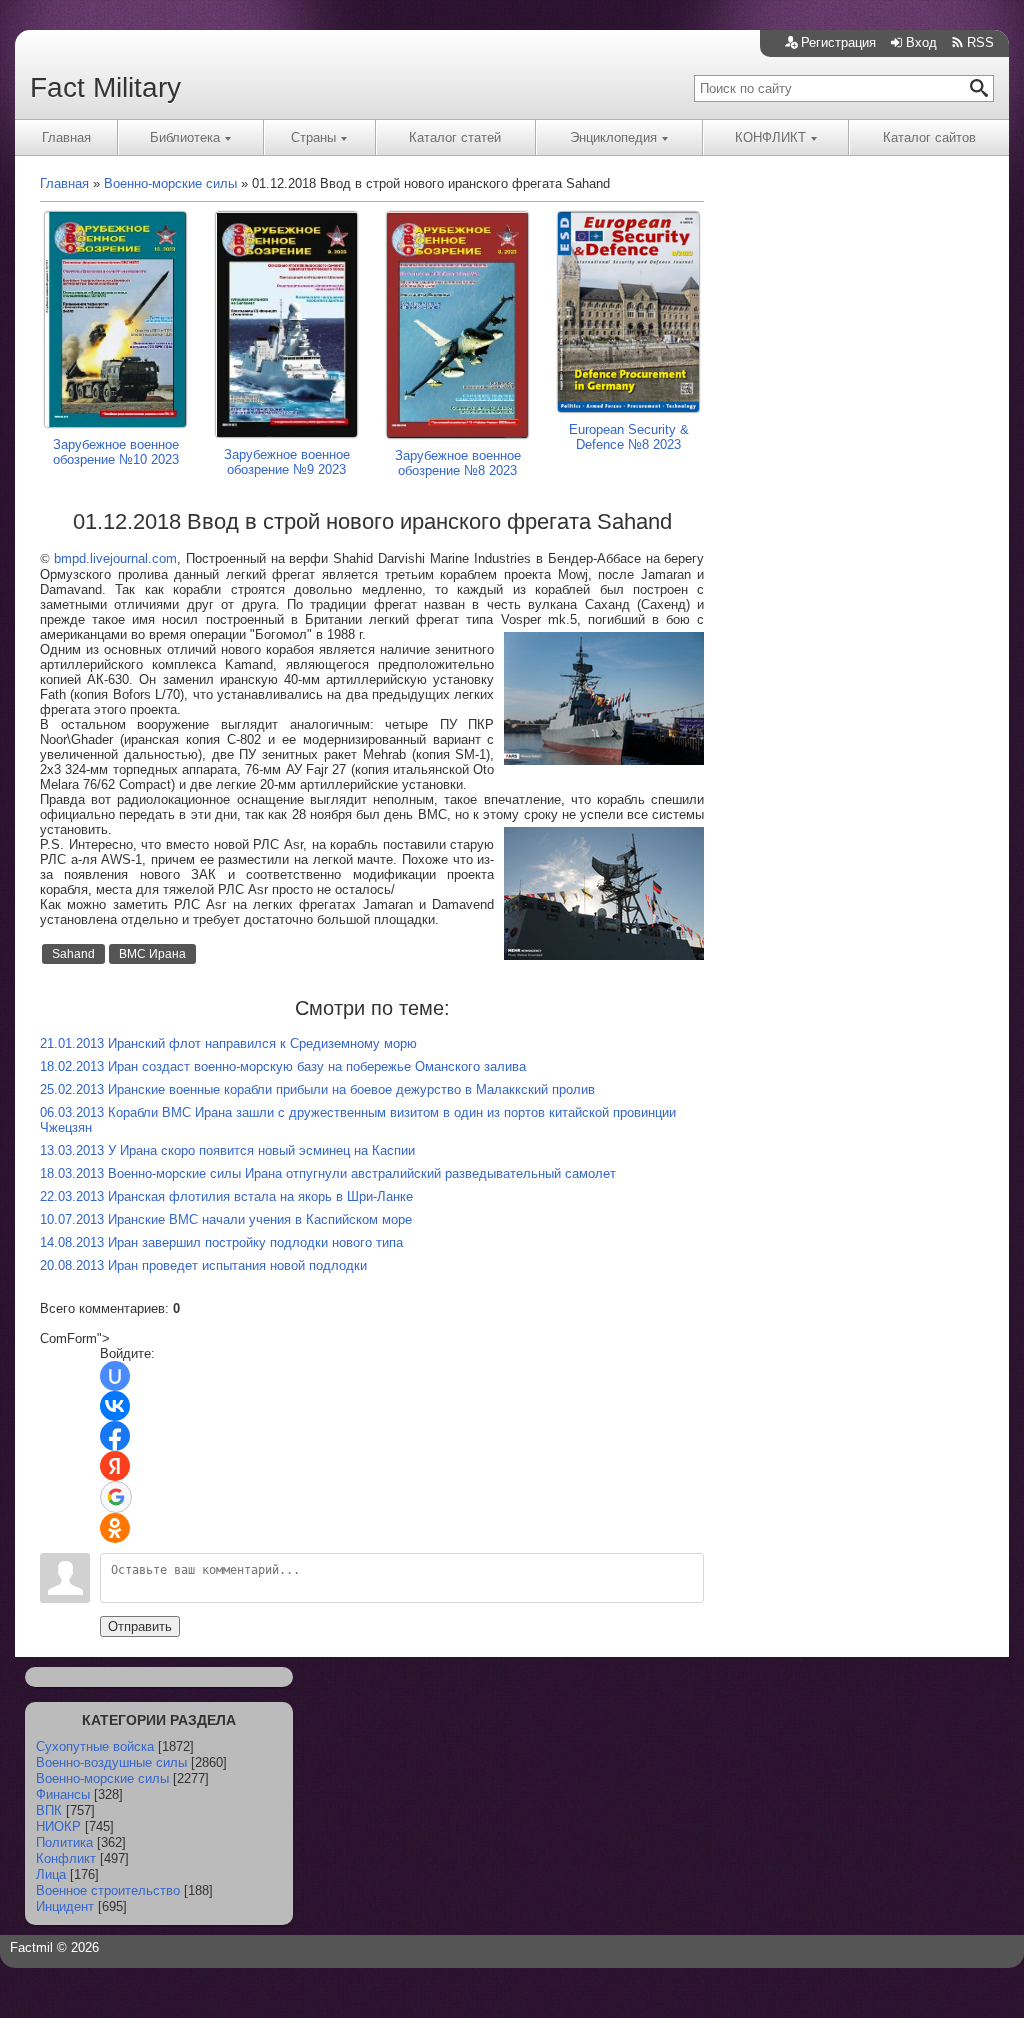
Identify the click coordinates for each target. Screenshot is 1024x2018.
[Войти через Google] (116, 1497)
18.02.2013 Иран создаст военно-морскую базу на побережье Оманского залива (283, 1066)
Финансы (63, 1794)
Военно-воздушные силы (111, 1762)
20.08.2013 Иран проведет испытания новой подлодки (203, 1265)
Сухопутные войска (95, 1746)
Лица (51, 1874)
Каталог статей (455, 137)
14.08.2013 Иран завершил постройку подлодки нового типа (221, 1242)
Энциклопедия (613, 137)
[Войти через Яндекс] (115, 1466)
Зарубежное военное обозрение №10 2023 (116, 452)
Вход (921, 42)
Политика (64, 1842)
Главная (66, 137)
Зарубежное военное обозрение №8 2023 (458, 463)
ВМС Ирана (152, 954)
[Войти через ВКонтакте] (115, 1406)
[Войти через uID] (115, 1376)
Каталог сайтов (929, 137)
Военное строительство (108, 1890)
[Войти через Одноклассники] (115, 1528)
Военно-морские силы (102, 1778)
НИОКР (58, 1826)
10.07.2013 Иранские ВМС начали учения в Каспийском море (226, 1219)
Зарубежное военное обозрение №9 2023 (287, 462)
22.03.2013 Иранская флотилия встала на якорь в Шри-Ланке (226, 1196)
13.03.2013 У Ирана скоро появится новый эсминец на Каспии (227, 1150)
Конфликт (66, 1858)
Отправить (140, 1626)
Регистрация (838, 42)
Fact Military (105, 87)
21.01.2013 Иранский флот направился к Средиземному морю (228, 1043)
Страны (313, 137)
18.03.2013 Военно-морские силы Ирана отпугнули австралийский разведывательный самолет (328, 1173)
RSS (980, 42)
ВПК (49, 1810)
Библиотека (185, 137)
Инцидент (65, 1906)
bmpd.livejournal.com (115, 558)
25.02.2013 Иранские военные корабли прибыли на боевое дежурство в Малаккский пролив (317, 1089)
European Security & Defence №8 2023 (629, 437)
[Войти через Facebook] (115, 1436)
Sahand (73, 954)
